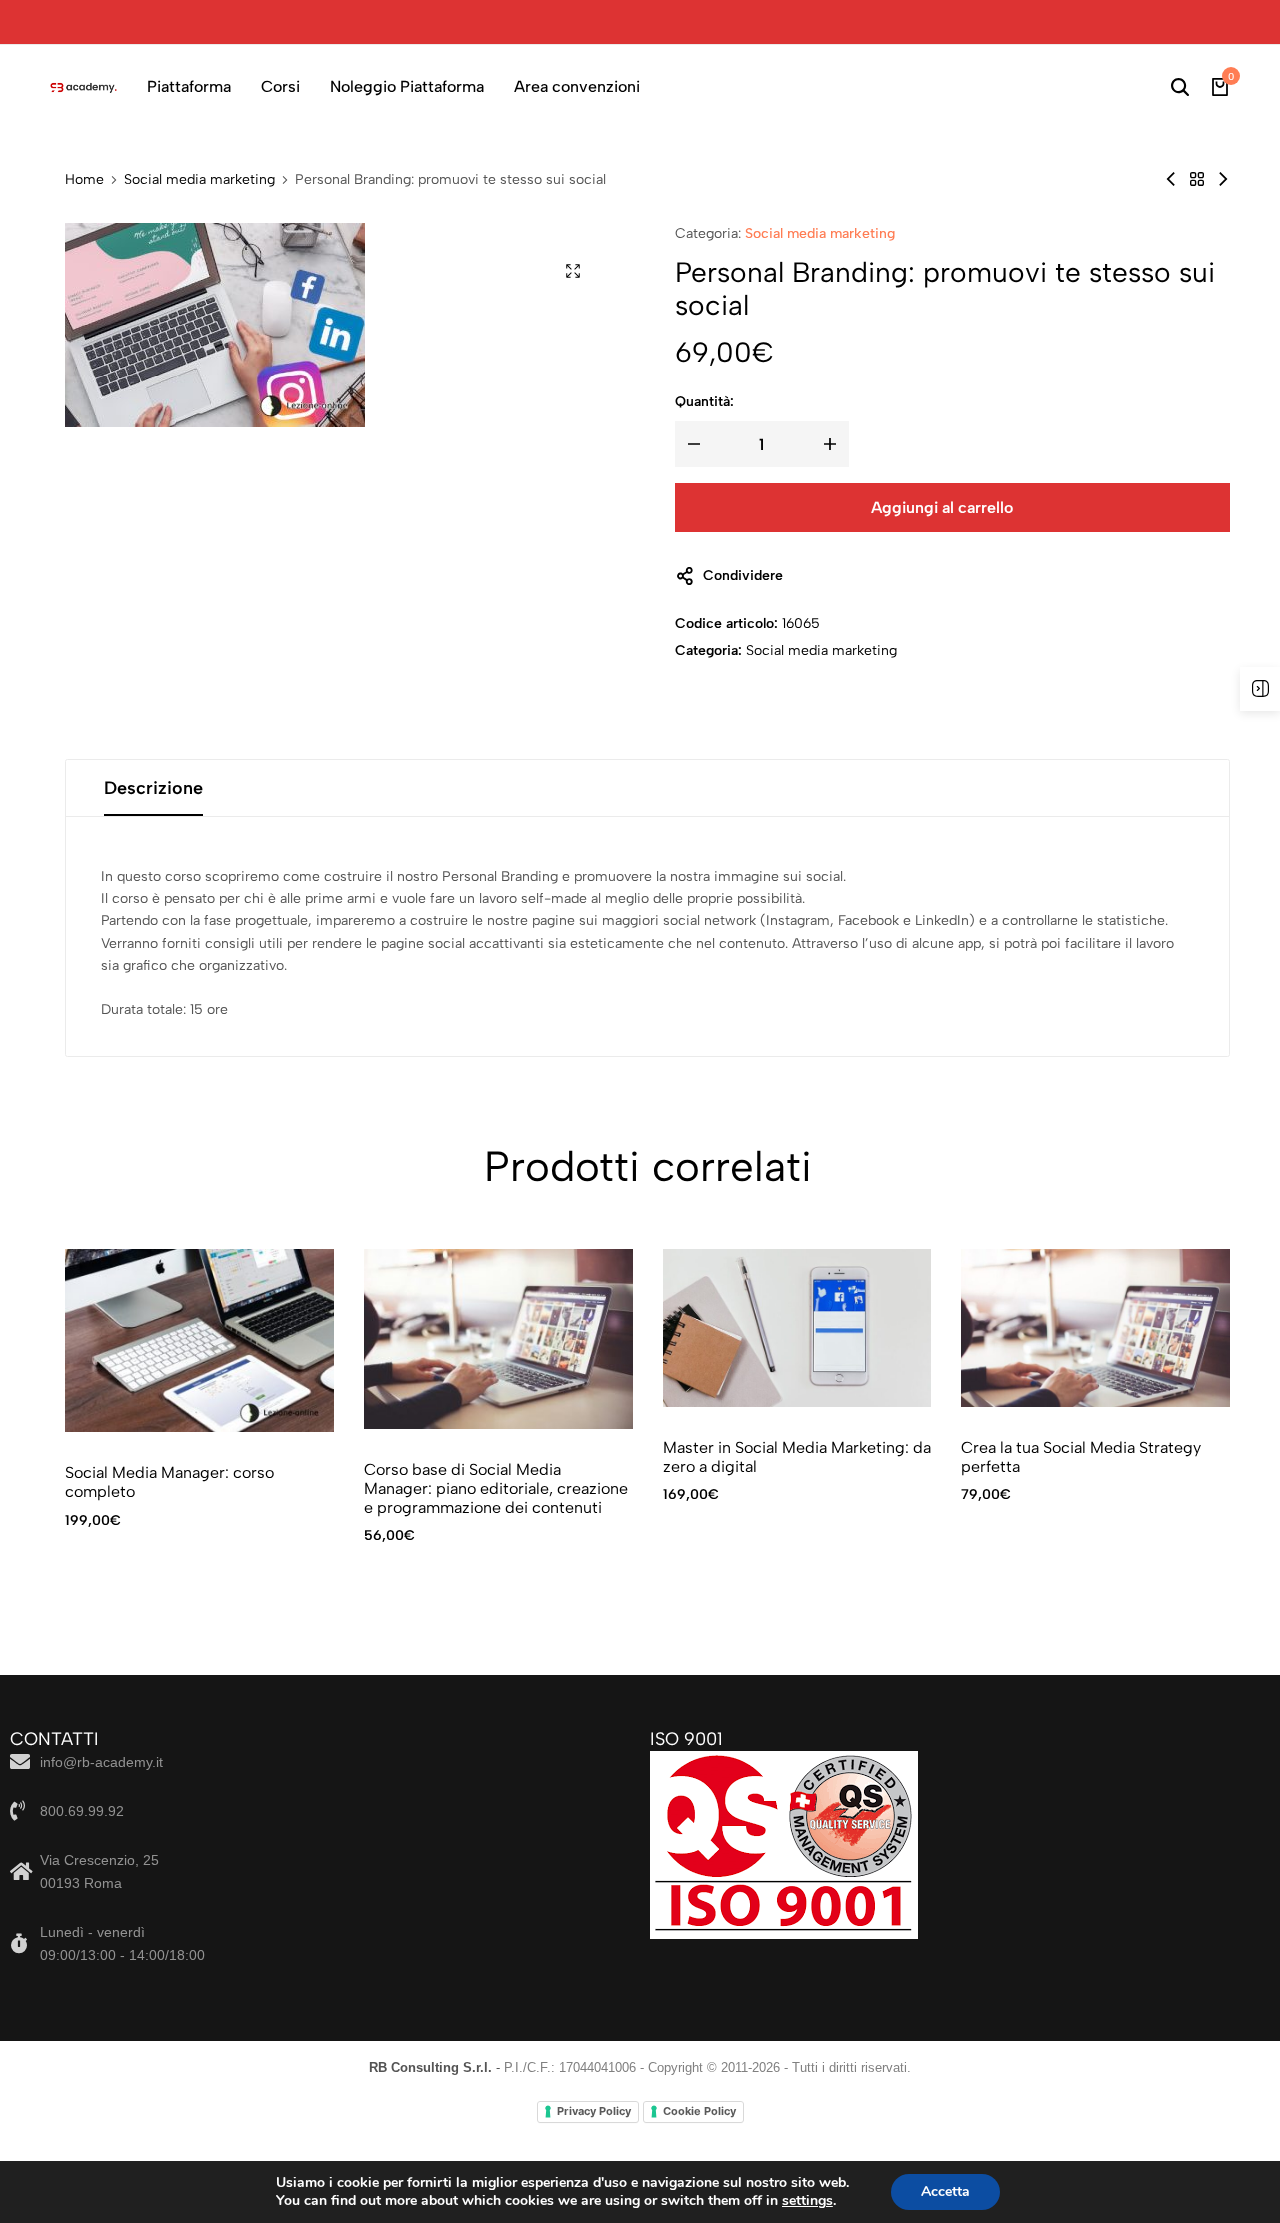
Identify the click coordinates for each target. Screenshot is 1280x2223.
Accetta (945, 2191)
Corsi (280, 86)
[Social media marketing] (1197, 179)
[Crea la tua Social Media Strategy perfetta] (1095, 1327)
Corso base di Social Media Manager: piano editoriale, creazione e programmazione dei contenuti (496, 1488)
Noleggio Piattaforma (407, 86)
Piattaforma (189, 86)
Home (84, 180)
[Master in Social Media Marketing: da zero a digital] (797, 1327)
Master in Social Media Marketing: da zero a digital (797, 1457)
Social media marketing (199, 180)
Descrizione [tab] (153, 788)
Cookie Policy (699, 2111)
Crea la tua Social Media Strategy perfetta (1081, 1457)
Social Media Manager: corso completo (169, 1482)
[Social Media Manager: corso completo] (1223, 179)
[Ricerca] (1180, 87)
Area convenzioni (577, 86)
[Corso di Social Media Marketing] (1171, 179)
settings (807, 2201)
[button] (1167, 1341)
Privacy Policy (594, 2111)
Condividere (743, 575)
